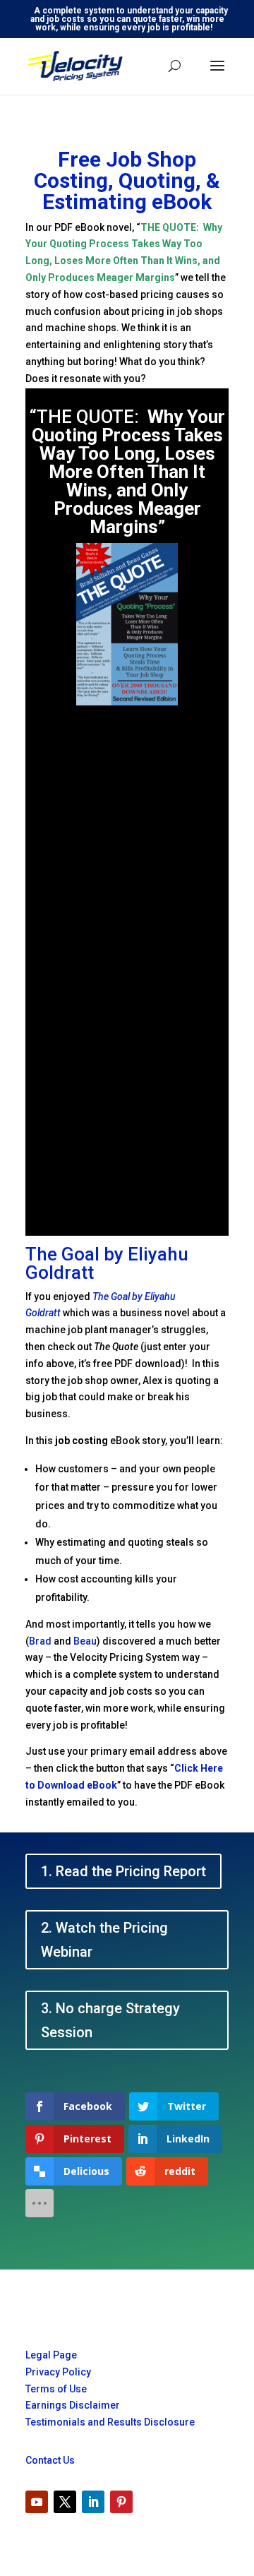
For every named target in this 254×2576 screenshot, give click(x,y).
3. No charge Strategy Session (110, 2020)
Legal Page (51, 2355)
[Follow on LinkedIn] (93, 2502)
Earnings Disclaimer (73, 2405)
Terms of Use (56, 2389)
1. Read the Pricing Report (123, 1871)
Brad (40, 1641)
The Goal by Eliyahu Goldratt (107, 1263)
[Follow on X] (65, 2502)
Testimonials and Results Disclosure (110, 2422)
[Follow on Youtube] (37, 2502)
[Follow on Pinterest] (121, 2502)
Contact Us (50, 2460)
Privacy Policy (58, 2372)
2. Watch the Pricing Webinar (104, 1940)
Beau (85, 1641)
